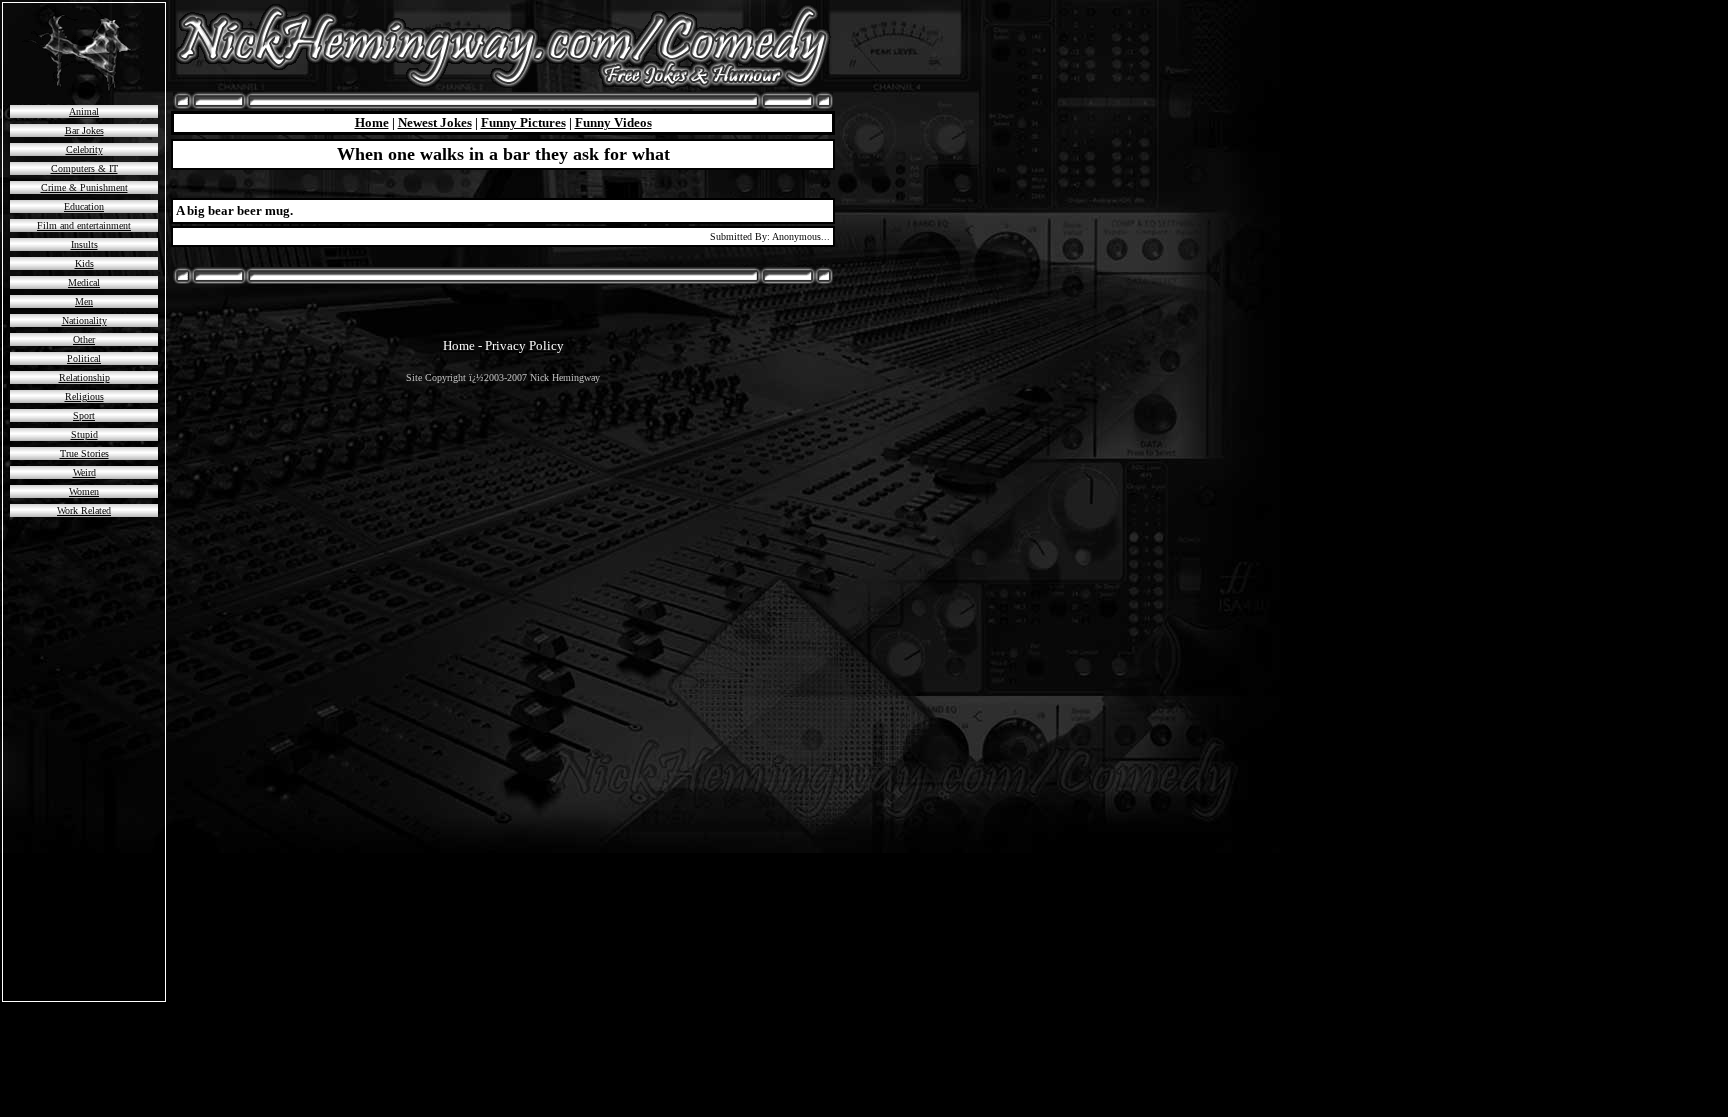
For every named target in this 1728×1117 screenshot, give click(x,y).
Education (84, 206)
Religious (84, 396)
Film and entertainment (84, 225)
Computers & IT (84, 168)
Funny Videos (613, 122)
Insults (84, 244)
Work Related (84, 510)
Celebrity (84, 149)
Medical (84, 282)
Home (372, 122)
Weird (84, 472)
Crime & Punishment (84, 187)
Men (84, 301)
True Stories (84, 453)
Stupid (84, 434)
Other (84, 339)
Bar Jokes (84, 130)
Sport (84, 415)
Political (84, 358)
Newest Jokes (435, 122)
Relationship (84, 377)
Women (84, 491)
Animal (84, 111)
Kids (84, 263)
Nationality (84, 320)
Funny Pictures (523, 122)
